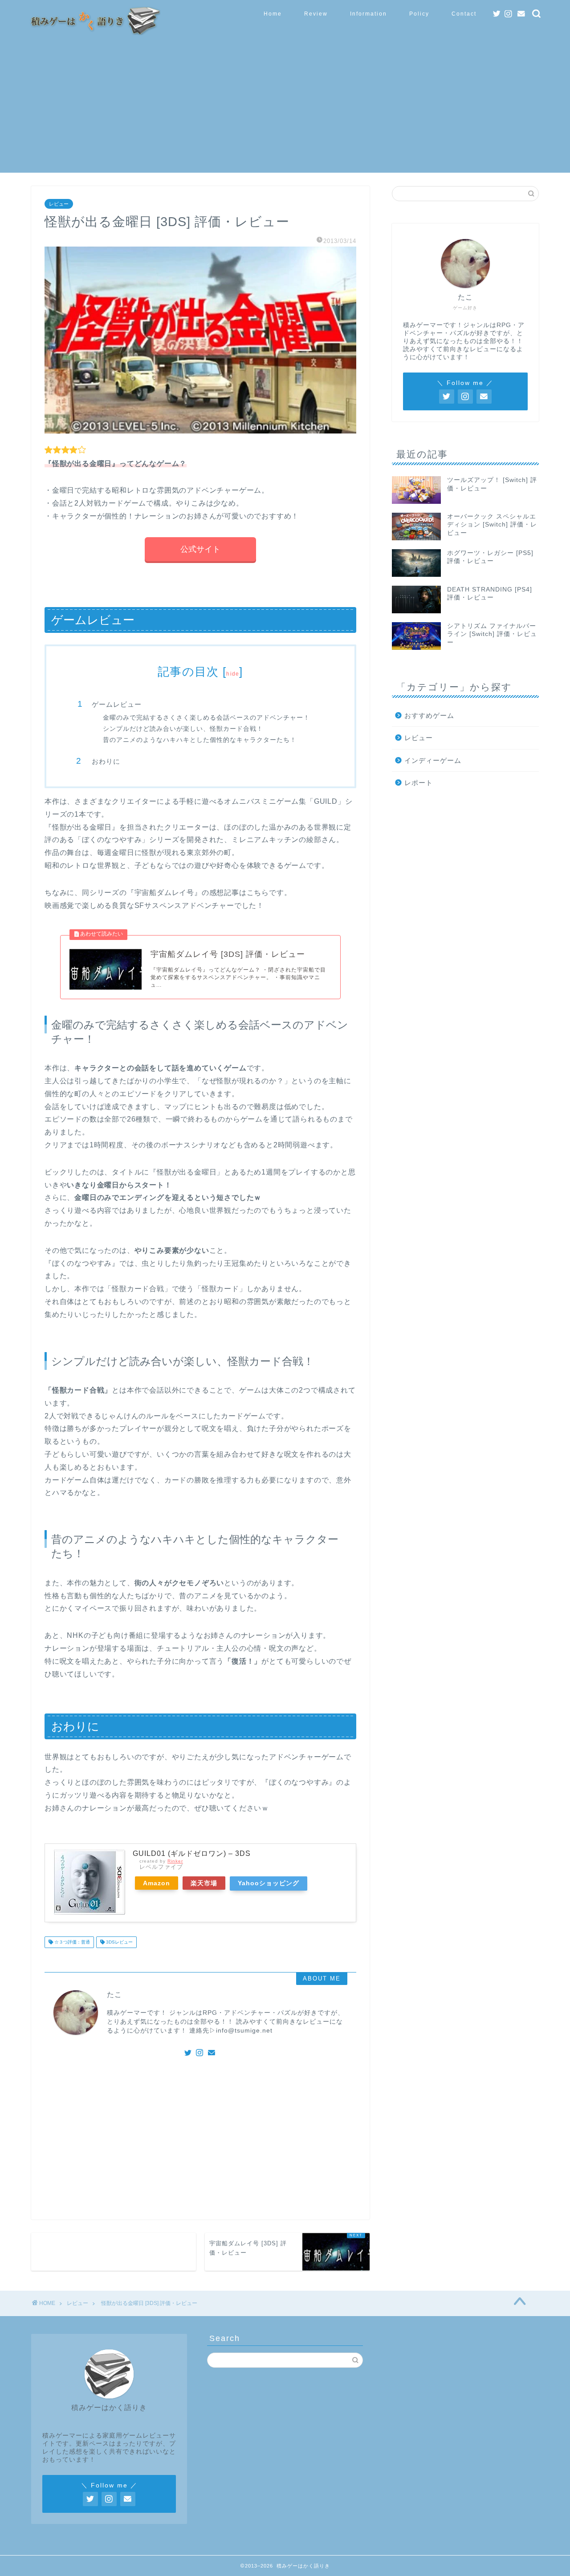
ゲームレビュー (117, 704)
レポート (419, 783)
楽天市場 (204, 1883)
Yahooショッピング (269, 1883)
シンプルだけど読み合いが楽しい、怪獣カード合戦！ (183, 729)
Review (316, 14)
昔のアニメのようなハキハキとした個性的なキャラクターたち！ (200, 740)
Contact (464, 14)
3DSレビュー (119, 1942)
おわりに (106, 761)
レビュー (59, 204)
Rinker (175, 1861)
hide (233, 674)
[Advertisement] (285, 110)
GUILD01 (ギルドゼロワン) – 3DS (192, 1853)
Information (368, 14)
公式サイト (200, 549)
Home (273, 14)
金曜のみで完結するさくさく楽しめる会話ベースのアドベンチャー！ (206, 718)
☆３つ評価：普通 (71, 1942)
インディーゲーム (433, 760)
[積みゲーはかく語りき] (94, 32)
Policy (419, 14)
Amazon (157, 1883)
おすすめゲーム (429, 715)
